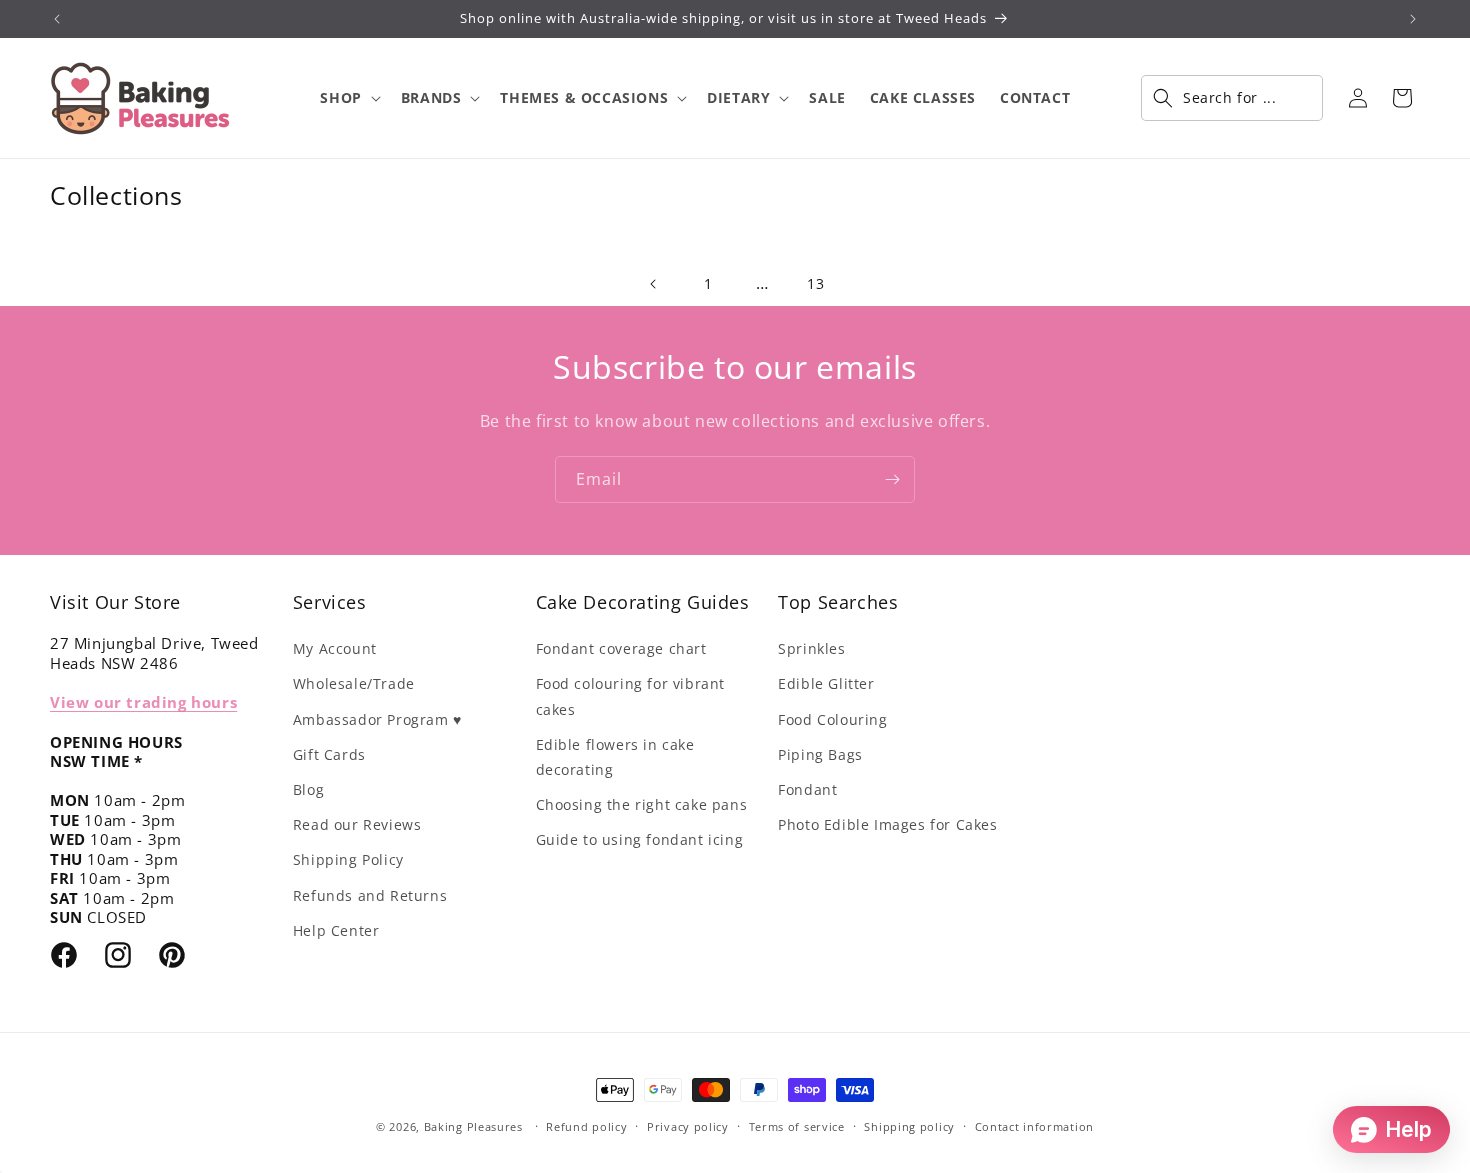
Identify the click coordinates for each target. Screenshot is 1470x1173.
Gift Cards (329, 754)
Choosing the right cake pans (642, 804)
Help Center (336, 930)
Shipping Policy (348, 859)
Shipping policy (909, 1126)
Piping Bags (820, 754)
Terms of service (797, 1126)
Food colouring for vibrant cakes (631, 696)
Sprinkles (811, 648)
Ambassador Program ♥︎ (377, 719)
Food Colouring (832, 719)
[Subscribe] (892, 479)
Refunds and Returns (370, 895)
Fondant (807, 789)
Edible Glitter (826, 683)
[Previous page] (654, 284)
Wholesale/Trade (354, 683)
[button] (348, 98)
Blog (308, 789)
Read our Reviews (357, 824)
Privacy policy (688, 1126)
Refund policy (586, 1126)
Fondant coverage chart (621, 648)
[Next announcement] (1413, 19)
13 (815, 283)
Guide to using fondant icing (640, 839)
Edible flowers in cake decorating (615, 757)
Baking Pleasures (473, 1126)
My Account (335, 648)
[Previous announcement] (57, 19)
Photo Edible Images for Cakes (887, 824)
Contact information (1034, 1126)
